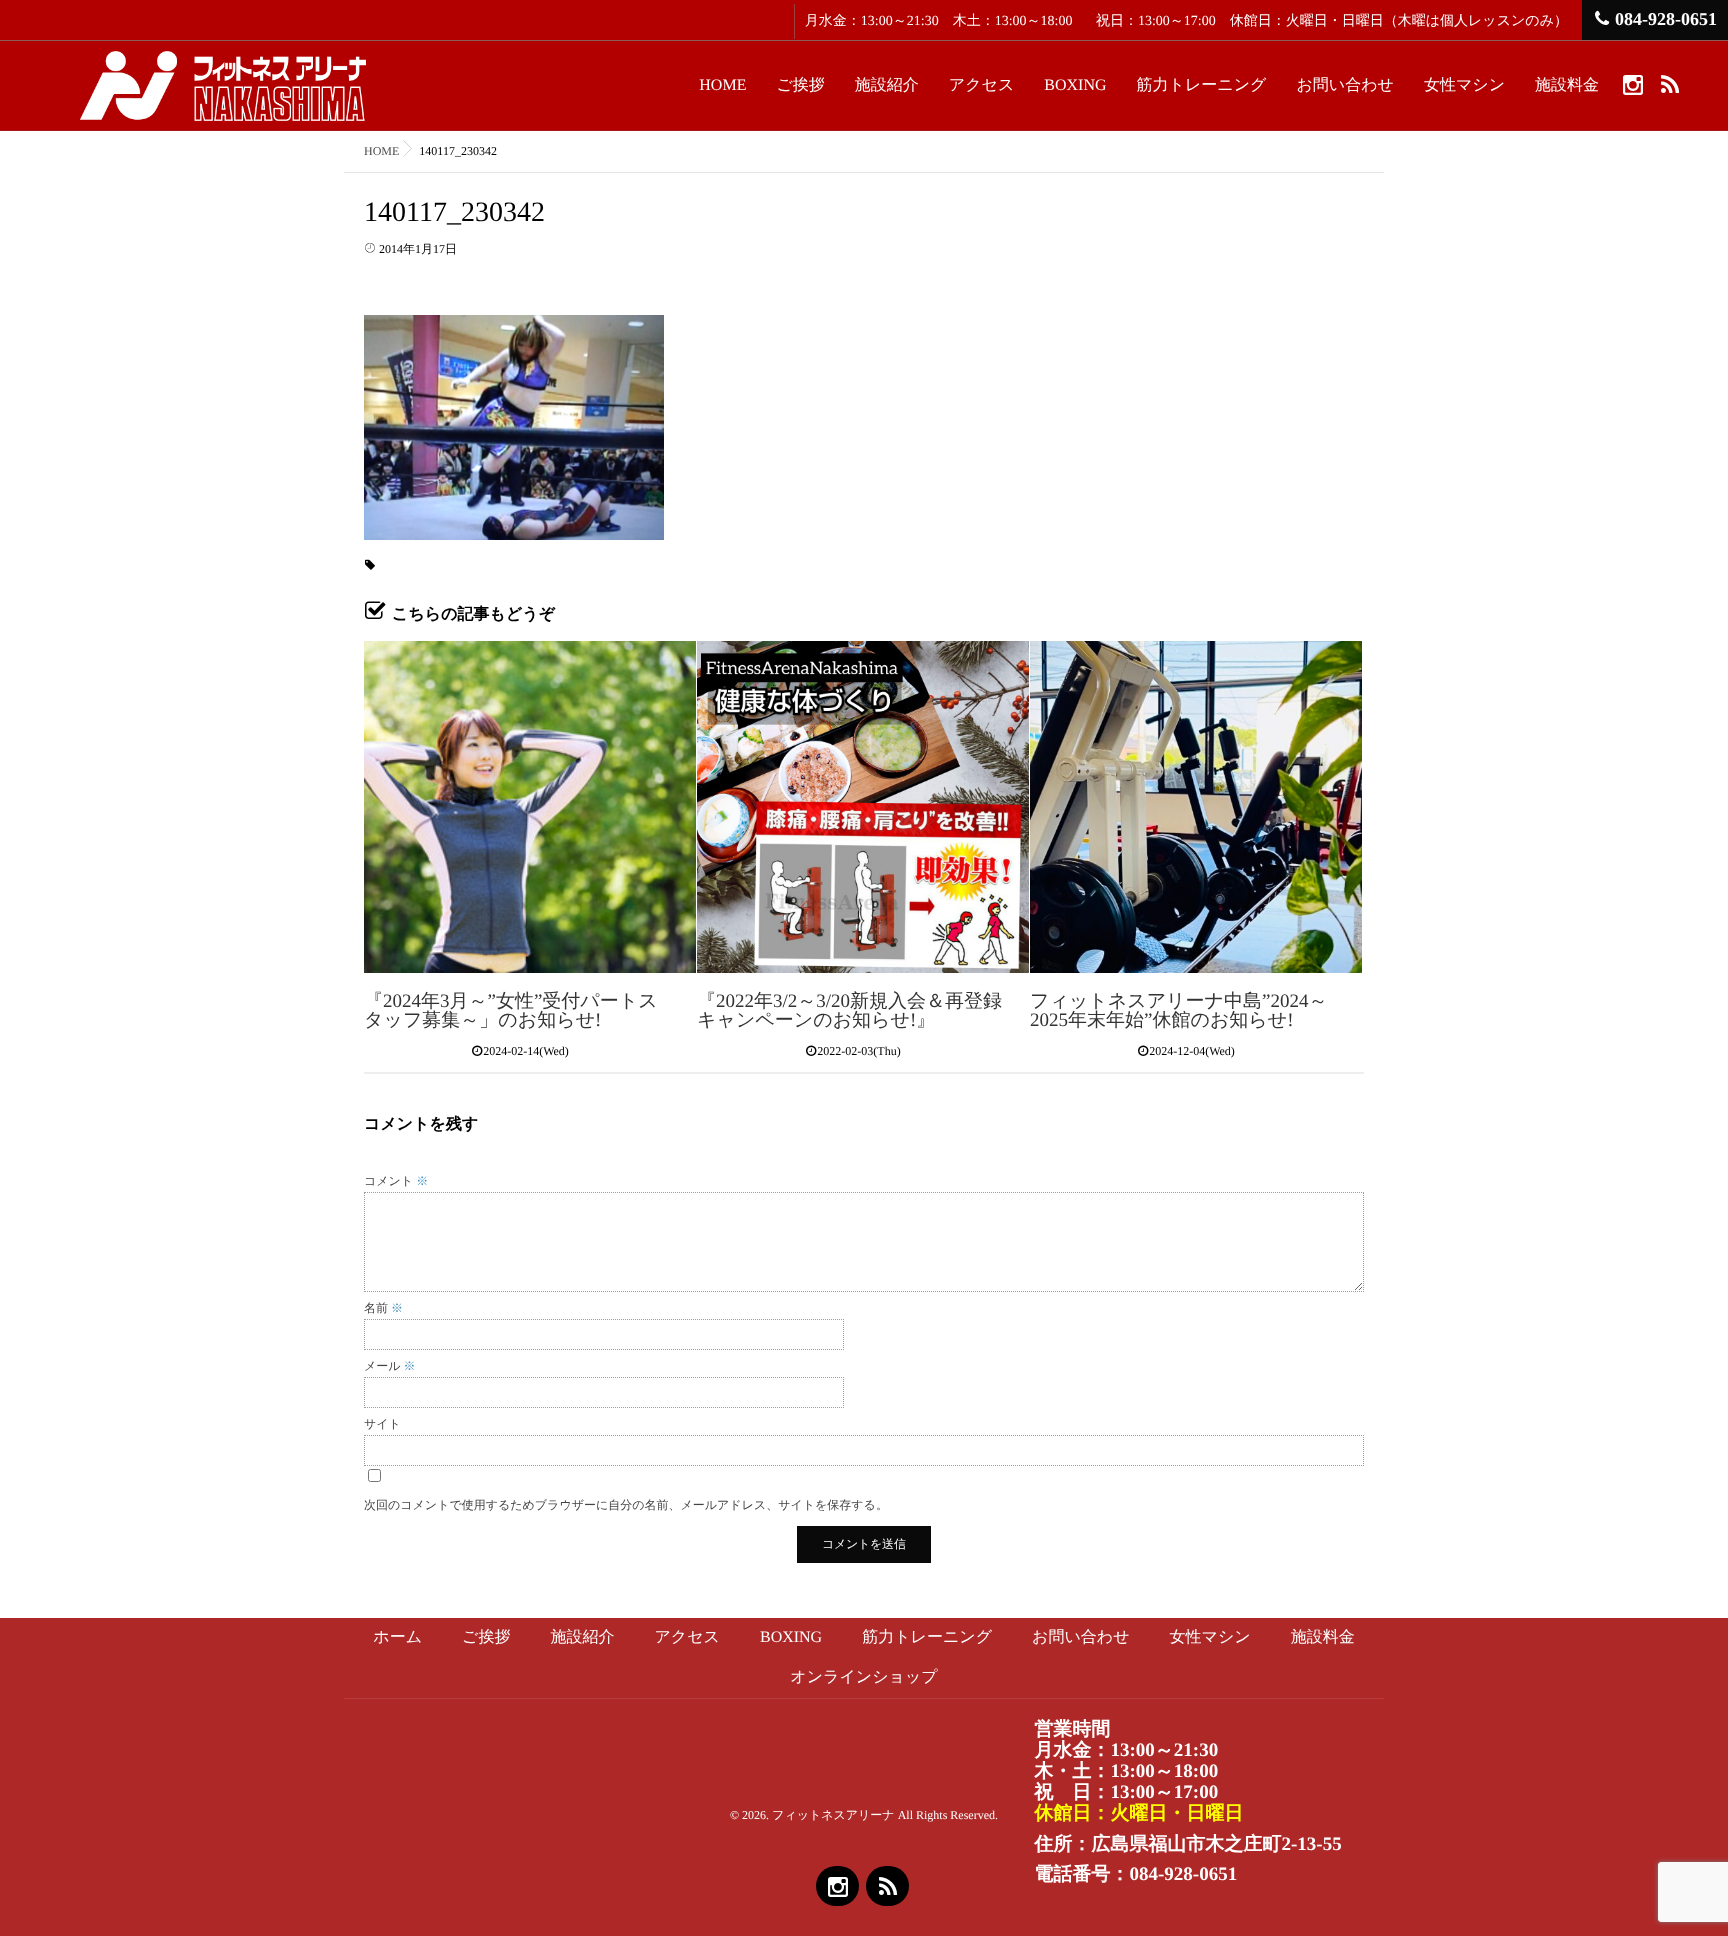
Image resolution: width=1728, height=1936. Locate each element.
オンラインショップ (863, 1677)
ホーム (397, 1637)
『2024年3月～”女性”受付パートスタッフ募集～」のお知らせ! (511, 1011)
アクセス (982, 85)
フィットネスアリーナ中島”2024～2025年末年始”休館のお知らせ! (1178, 1011)
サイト (382, 1424)
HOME (722, 85)
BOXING (1075, 85)
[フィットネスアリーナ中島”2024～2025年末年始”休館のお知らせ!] (1196, 807)
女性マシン (1464, 85)
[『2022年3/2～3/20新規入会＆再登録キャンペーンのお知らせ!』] (863, 807)
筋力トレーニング (1202, 85)
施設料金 (1567, 85)
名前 (383, 1308)
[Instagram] (1632, 84)
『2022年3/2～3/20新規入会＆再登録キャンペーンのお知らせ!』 (849, 1011)
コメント (396, 1181)
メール (390, 1366)
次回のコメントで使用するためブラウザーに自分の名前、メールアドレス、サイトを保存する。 (626, 1505)
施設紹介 (887, 85)
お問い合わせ (1345, 85)
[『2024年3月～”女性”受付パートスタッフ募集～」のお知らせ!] (530, 807)
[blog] (1669, 84)
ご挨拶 (800, 85)
